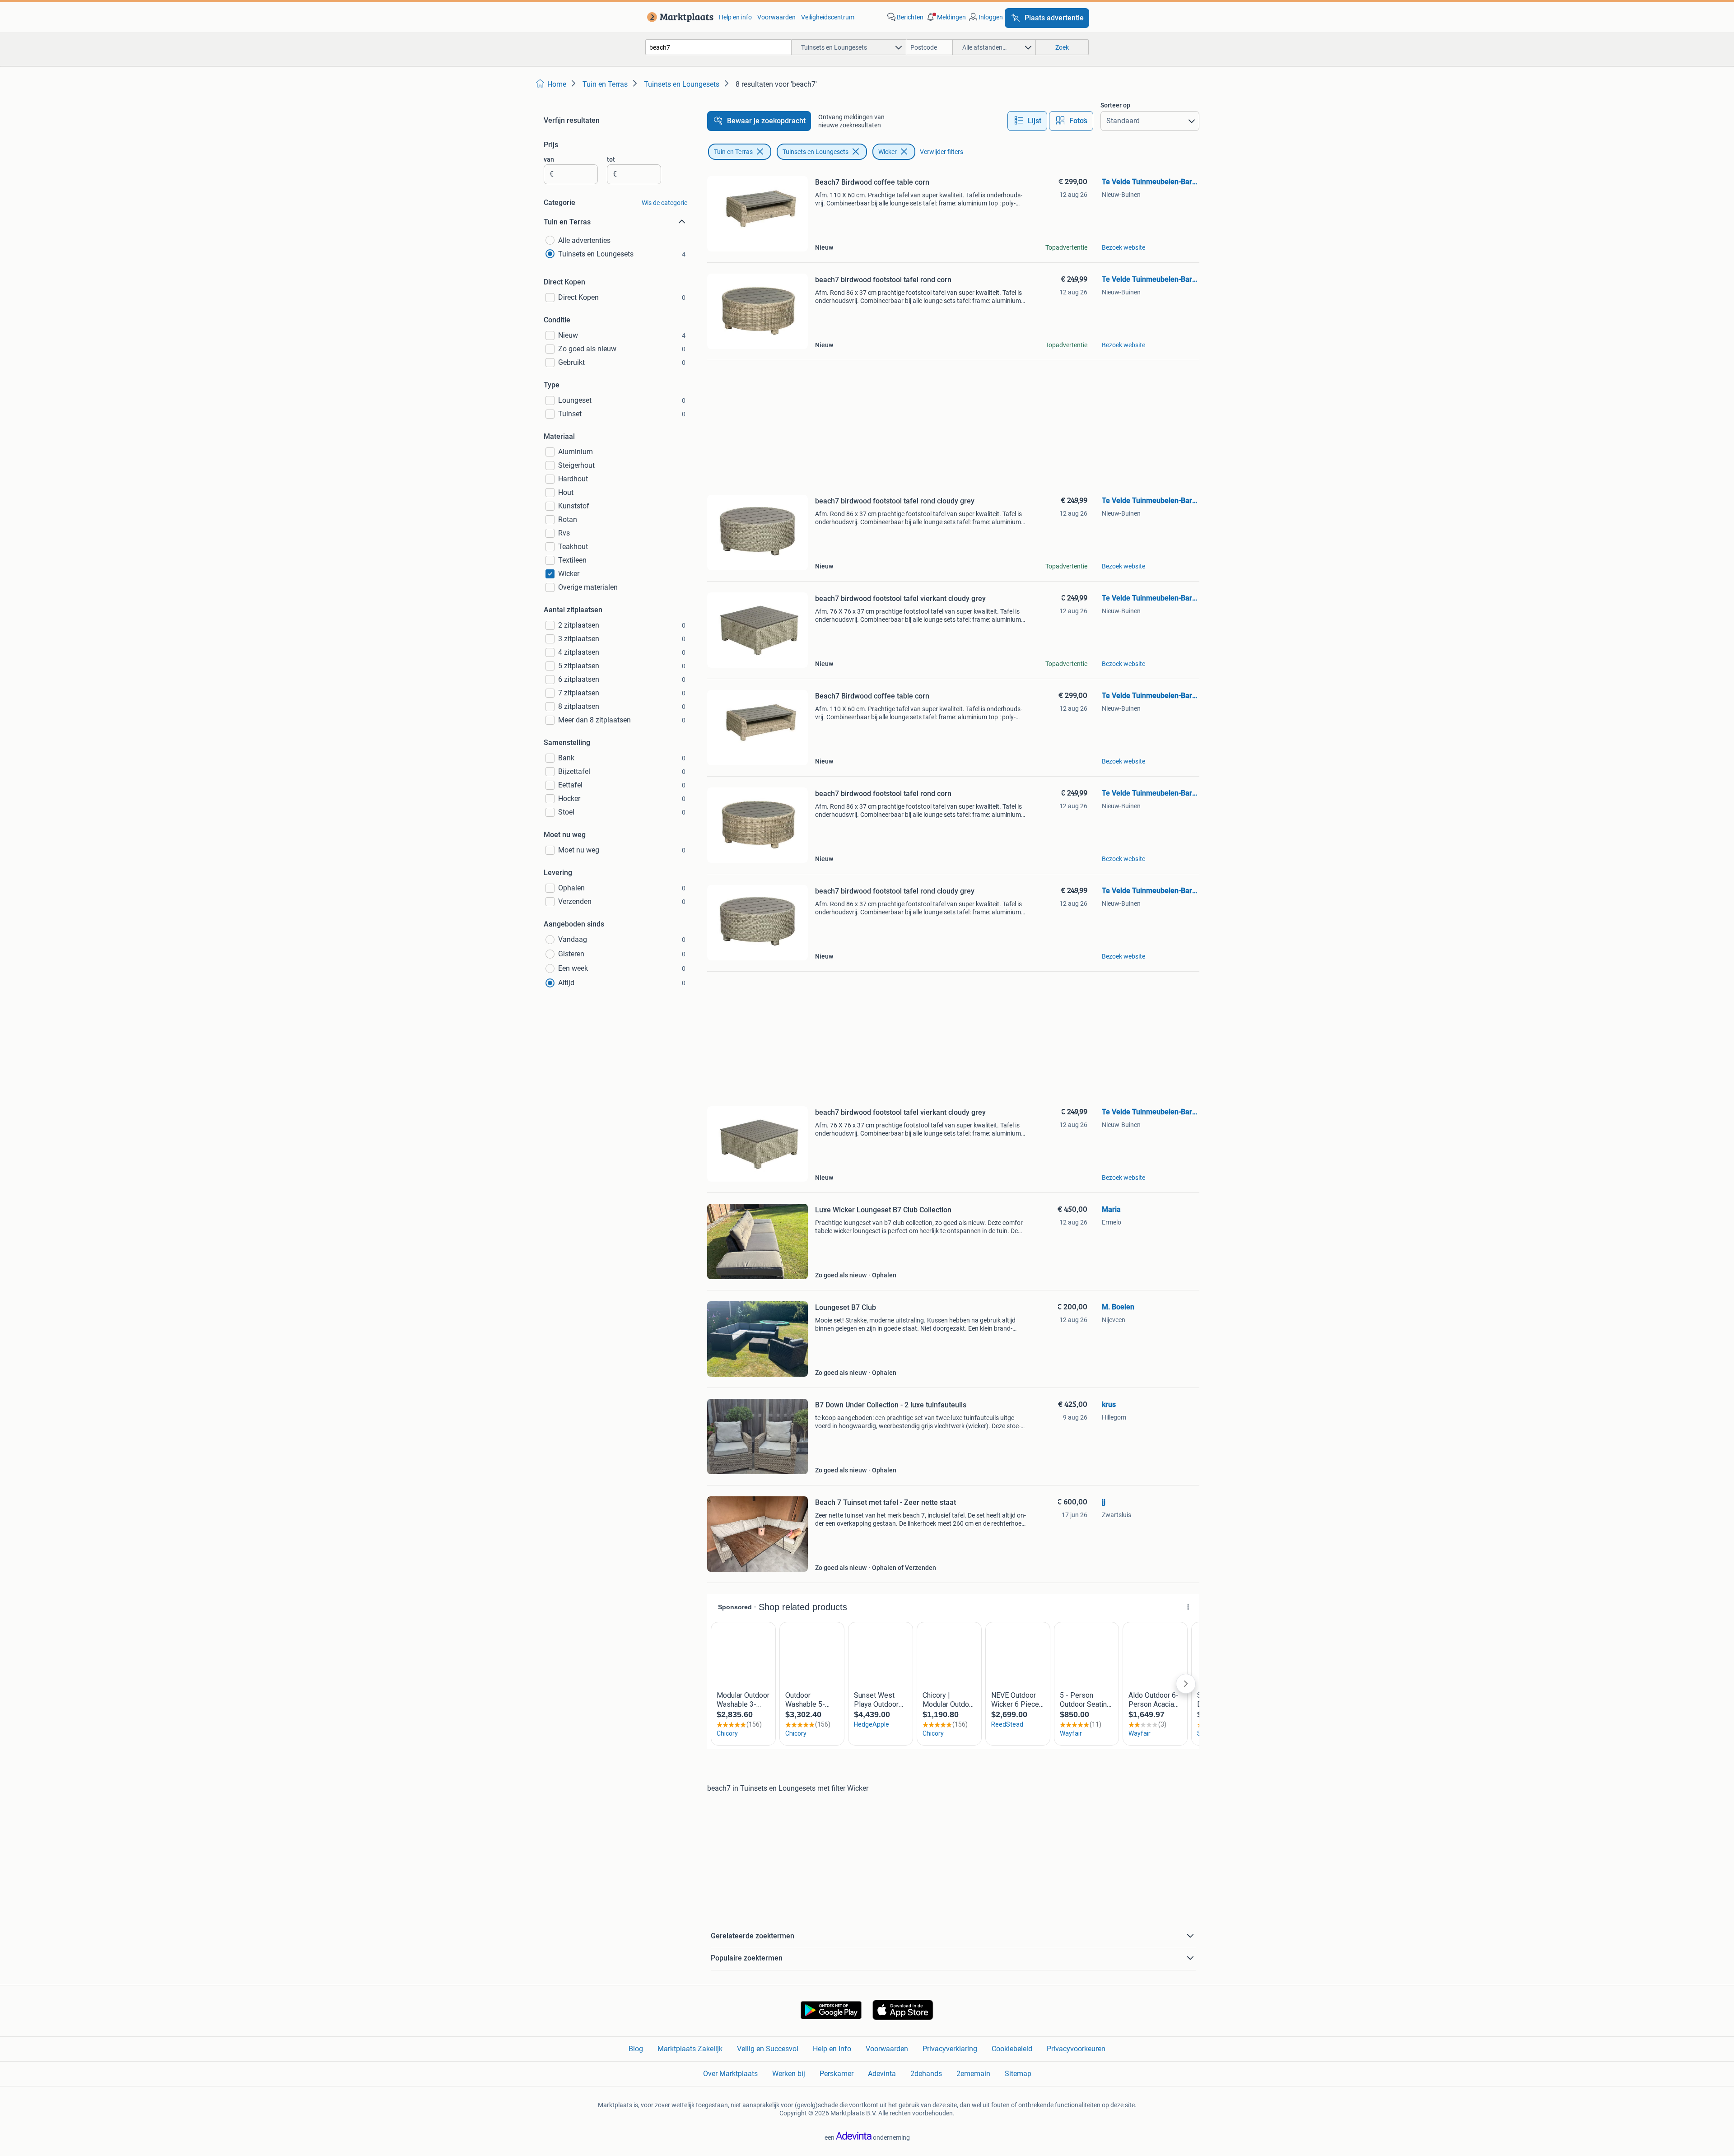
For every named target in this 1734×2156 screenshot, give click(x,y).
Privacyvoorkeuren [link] (1076, 2049)
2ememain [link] (973, 2074)
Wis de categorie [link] (664, 203)
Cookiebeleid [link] (1012, 2049)
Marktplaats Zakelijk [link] (690, 2049)
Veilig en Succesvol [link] (768, 2049)
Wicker (888, 152)
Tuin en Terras (733, 152)
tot (611, 159)
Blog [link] (636, 2049)
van (549, 159)
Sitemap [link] (1018, 2074)
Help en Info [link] (832, 2049)
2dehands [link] (926, 2074)
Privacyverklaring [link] (950, 2049)
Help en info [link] (735, 17)
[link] (678, 17)
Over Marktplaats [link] (730, 2074)
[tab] (1027, 121)
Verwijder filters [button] (942, 152)
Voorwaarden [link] (776, 17)
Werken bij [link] (789, 2074)
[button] (946, 17)
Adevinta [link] (882, 2074)
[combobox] (718, 47)
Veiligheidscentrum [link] (828, 17)
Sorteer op (1115, 105)
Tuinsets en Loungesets (816, 152)
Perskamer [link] (837, 2074)
